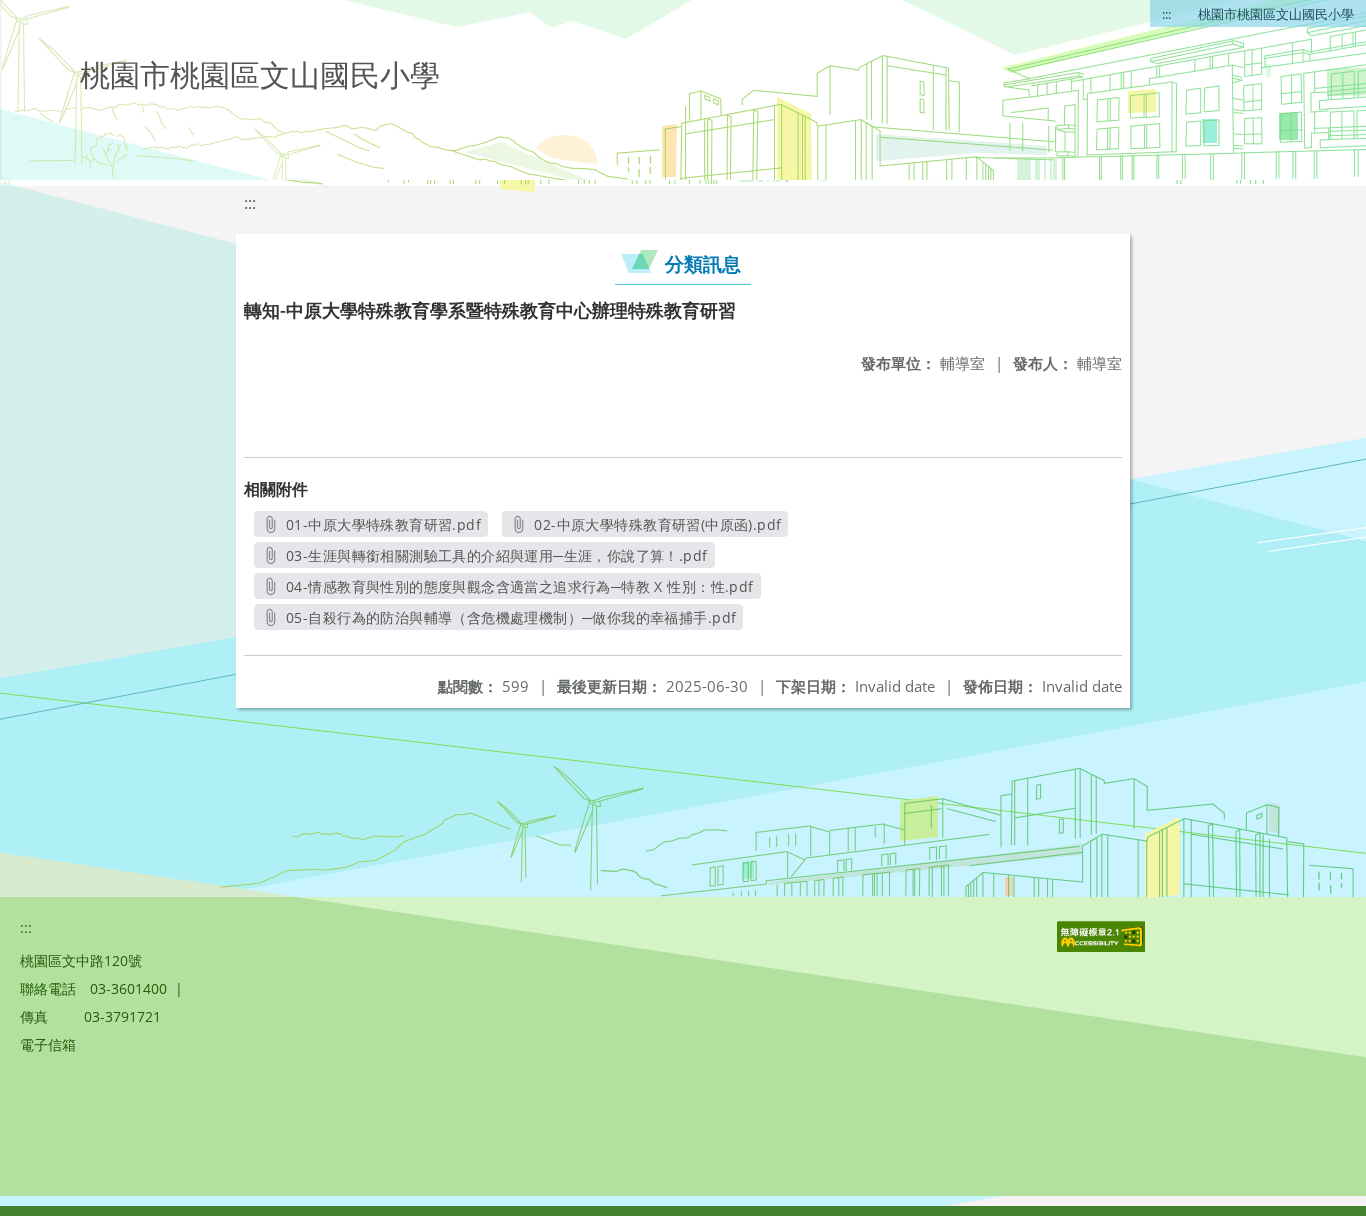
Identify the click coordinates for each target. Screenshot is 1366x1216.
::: (1166, 14)
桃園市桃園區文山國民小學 (1276, 14)
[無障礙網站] (1103, 946)
